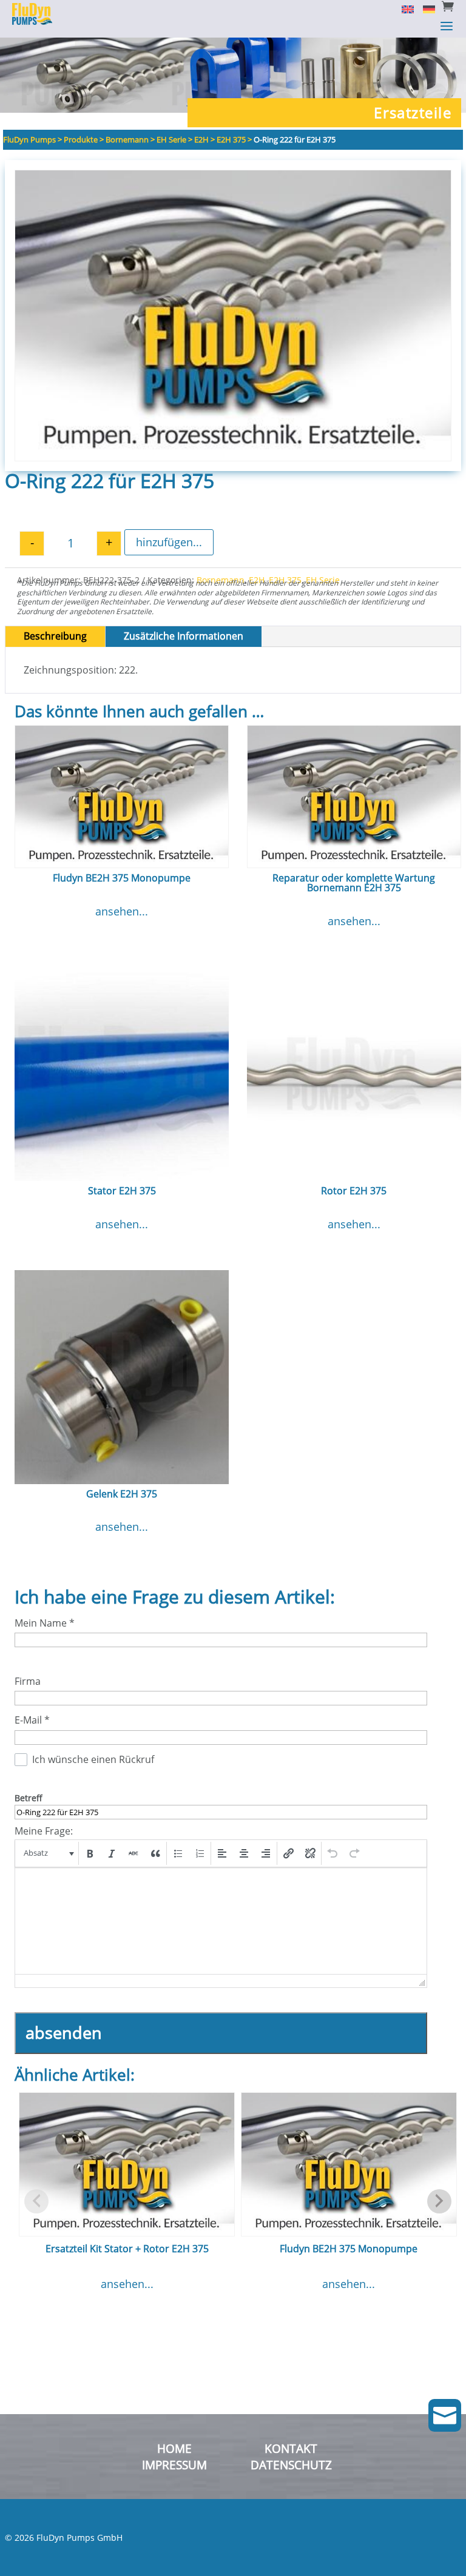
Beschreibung (55, 636)
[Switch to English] (403, 8)
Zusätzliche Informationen (184, 636)
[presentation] (48, 1853)
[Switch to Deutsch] (424, 8)
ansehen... (122, 911)
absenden (64, 2032)
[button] (48, 1853)
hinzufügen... (169, 542)
